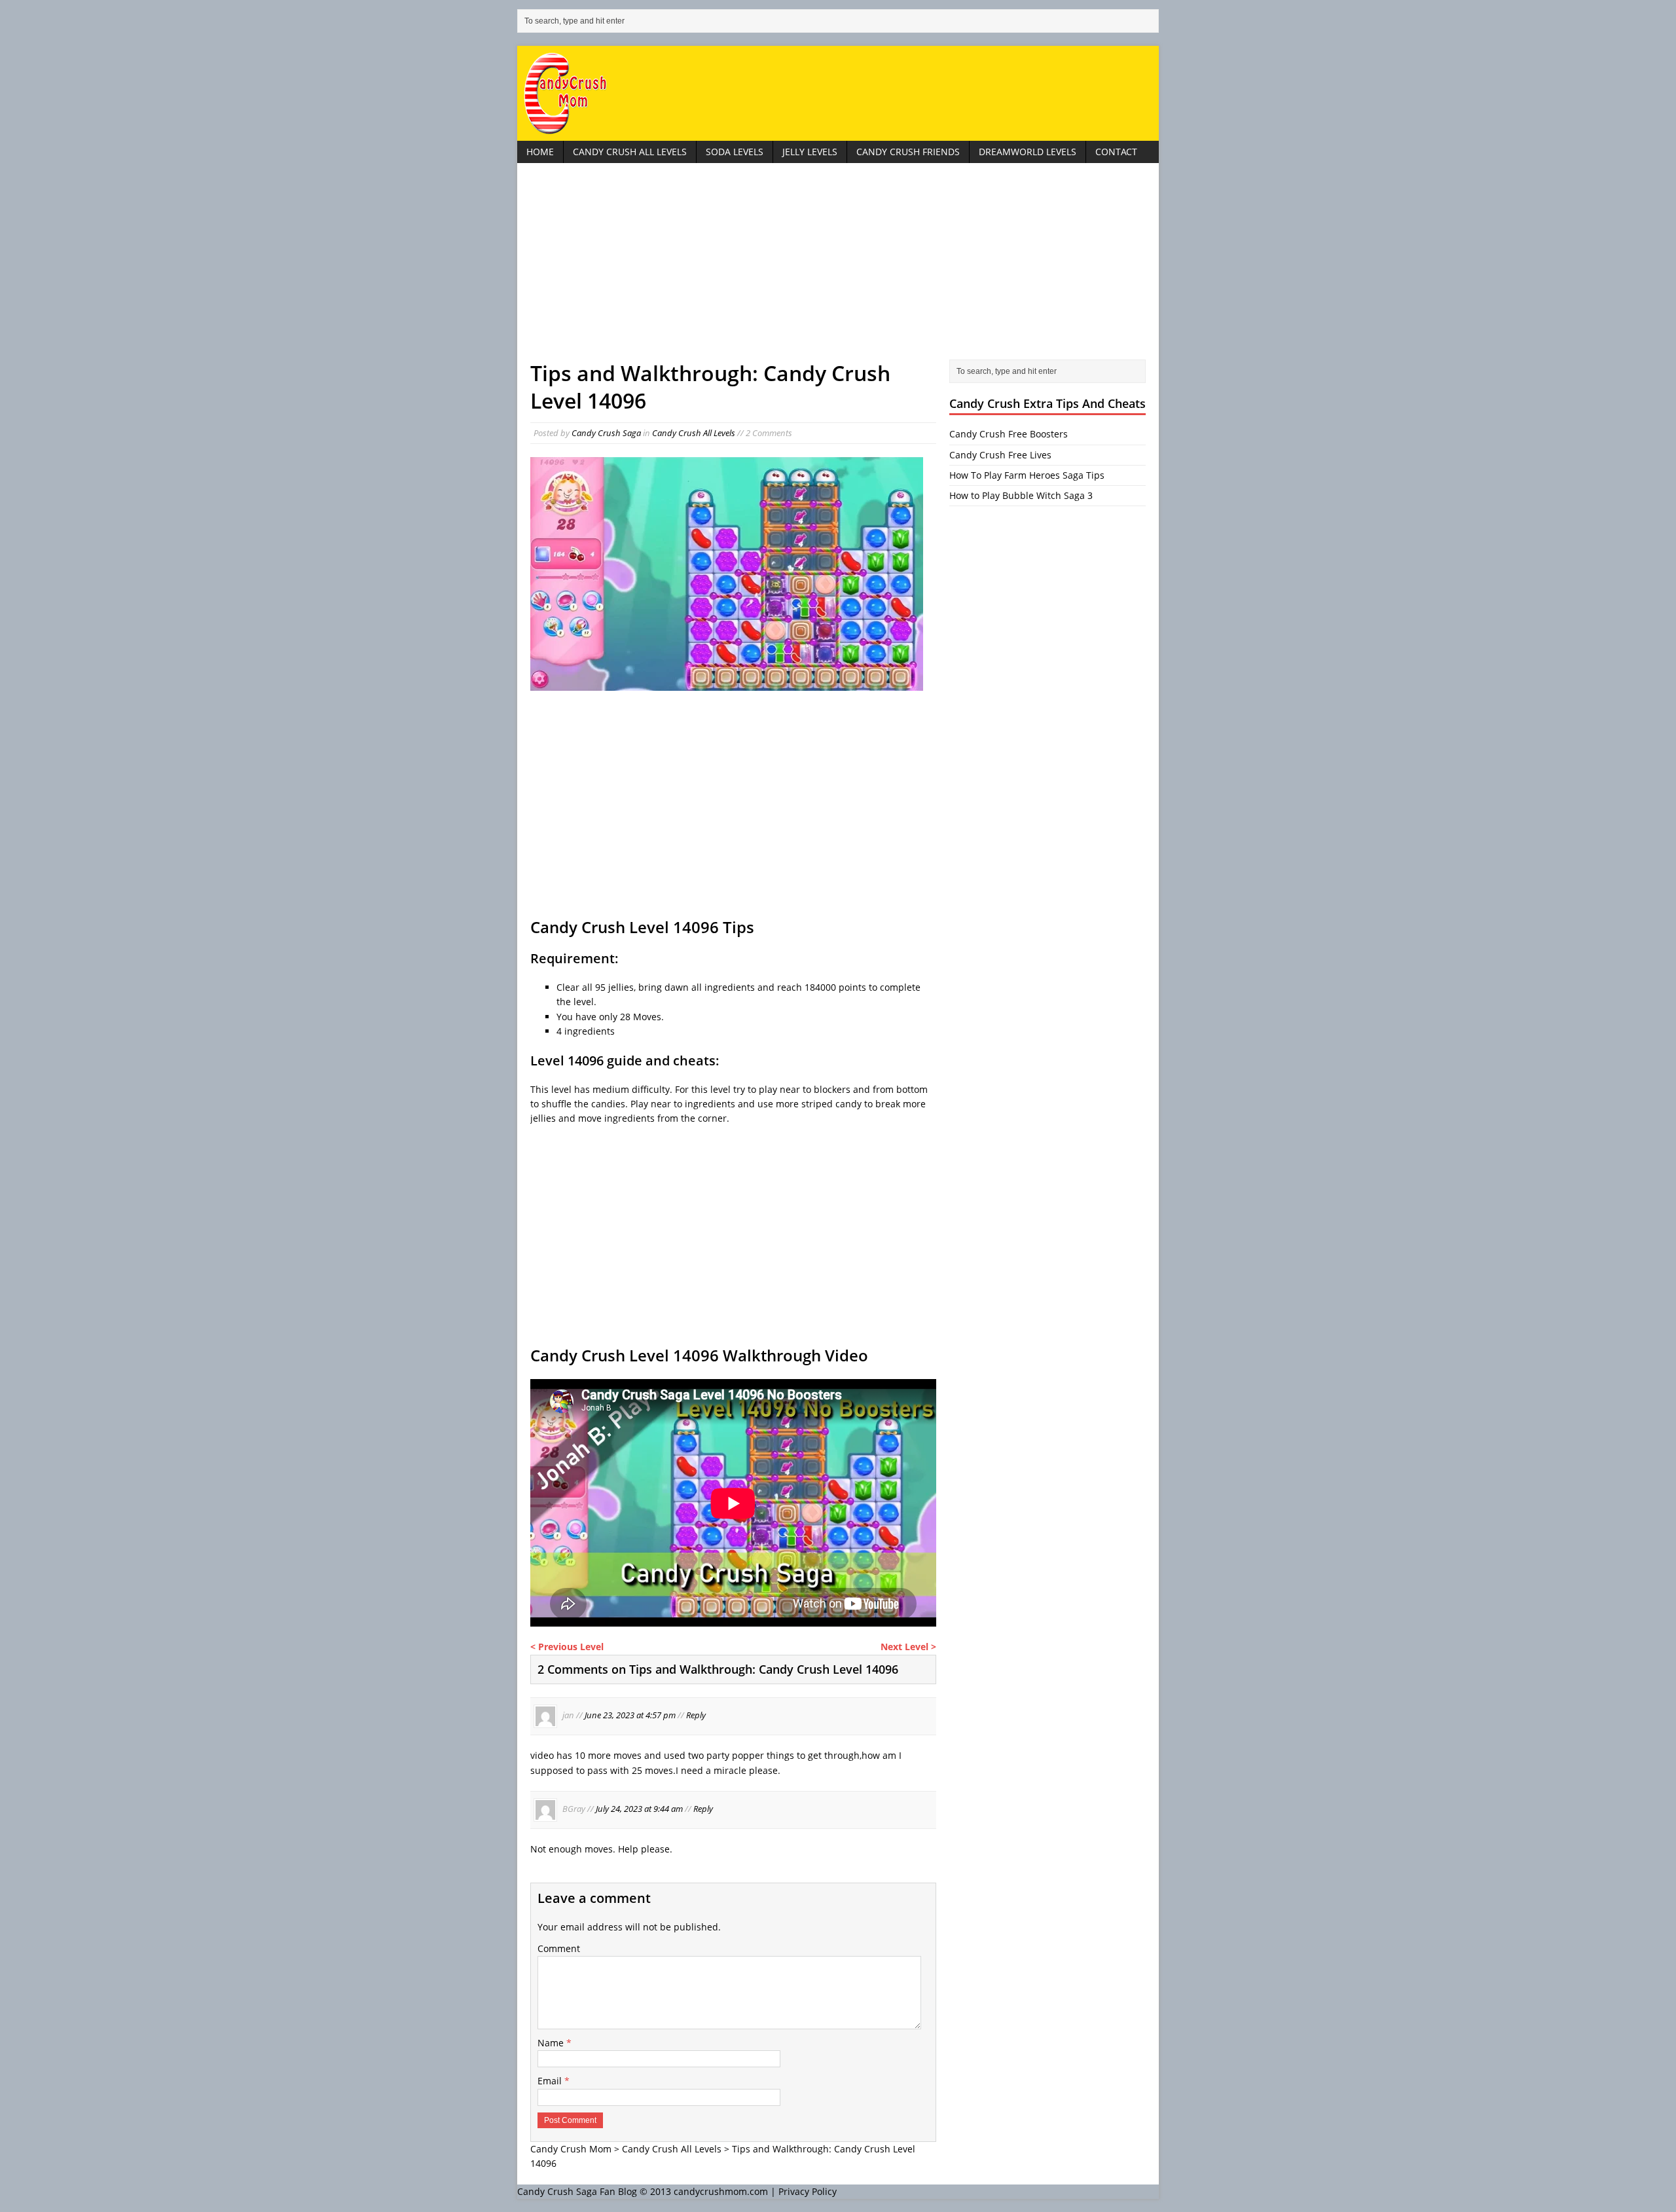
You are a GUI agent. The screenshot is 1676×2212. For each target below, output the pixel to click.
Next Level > (908, 1647)
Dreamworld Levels (1028, 152)
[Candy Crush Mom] (838, 93)
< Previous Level (567, 1647)
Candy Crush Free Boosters (1009, 434)
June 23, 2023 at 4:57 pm (630, 1716)
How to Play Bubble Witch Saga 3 (1021, 495)
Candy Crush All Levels (630, 152)
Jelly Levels (810, 152)
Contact (1116, 152)
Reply (696, 1716)
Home (540, 152)
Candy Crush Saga (606, 433)
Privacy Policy (808, 2191)
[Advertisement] (838, 268)
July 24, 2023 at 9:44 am (639, 1809)
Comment (559, 1948)
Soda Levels (735, 152)
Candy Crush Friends (908, 152)
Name (552, 2043)
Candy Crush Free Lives (1000, 455)
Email (551, 2081)
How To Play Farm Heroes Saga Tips (1027, 475)
